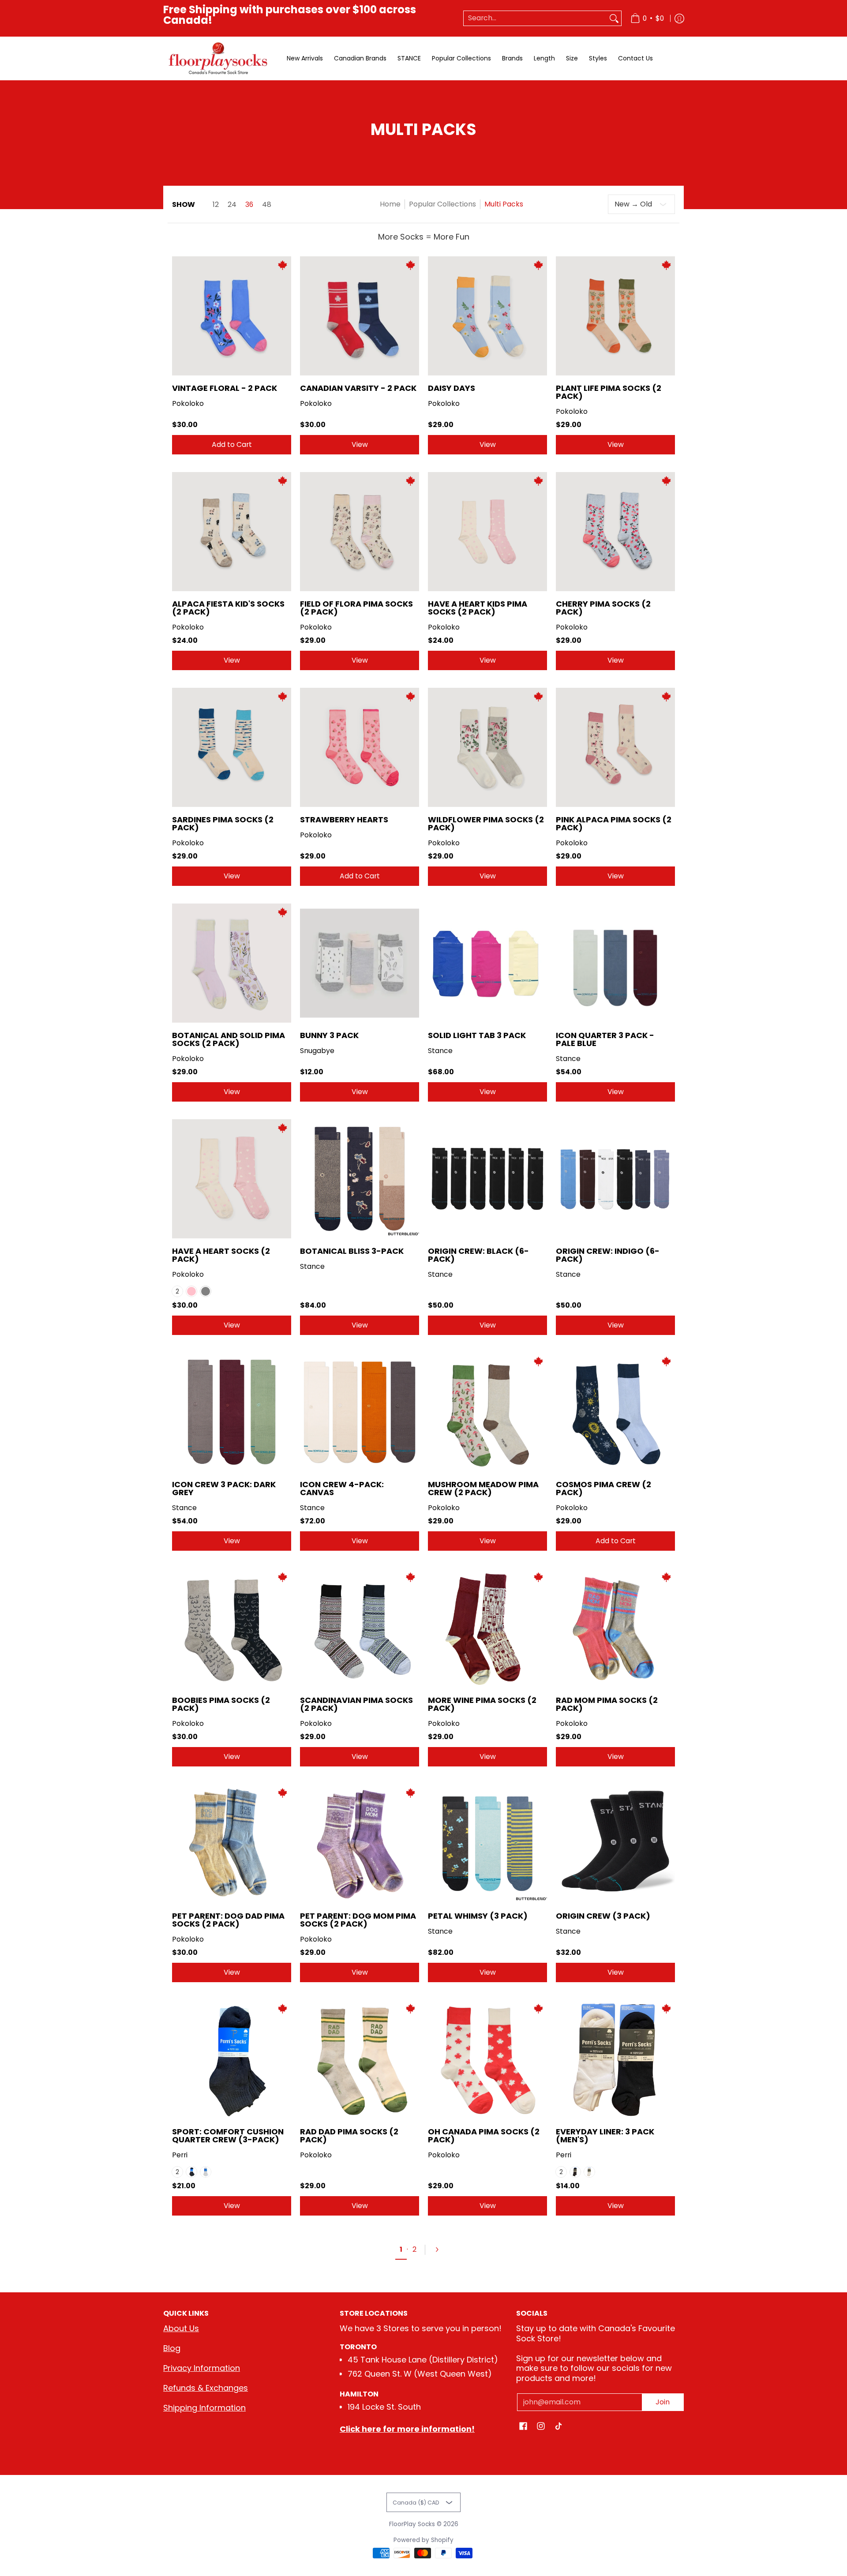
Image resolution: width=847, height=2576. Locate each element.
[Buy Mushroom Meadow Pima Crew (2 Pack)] (487, 1412)
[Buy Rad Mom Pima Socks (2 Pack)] (615, 1628)
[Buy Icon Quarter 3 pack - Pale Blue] (615, 963)
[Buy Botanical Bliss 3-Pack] (360, 1179)
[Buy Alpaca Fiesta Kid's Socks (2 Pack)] (232, 532)
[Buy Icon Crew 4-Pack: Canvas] (360, 1412)
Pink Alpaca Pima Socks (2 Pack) (614, 823)
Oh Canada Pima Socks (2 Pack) (484, 2135)
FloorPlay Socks (412, 2524)
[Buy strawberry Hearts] (360, 747)
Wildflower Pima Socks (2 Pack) (486, 823)
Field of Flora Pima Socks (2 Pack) (356, 608)
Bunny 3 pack (329, 1035)
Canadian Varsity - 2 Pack (358, 388)
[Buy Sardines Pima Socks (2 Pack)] (232, 747)
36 (249, 205)
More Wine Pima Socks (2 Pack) (482, 1704)
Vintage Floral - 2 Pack (225, 388)
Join (663, 2402)
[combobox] (535, 18)
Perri (180, 2155)
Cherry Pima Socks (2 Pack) (603, 608)
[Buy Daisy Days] (487, 316)
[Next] (441, 2250)
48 (267, 205)
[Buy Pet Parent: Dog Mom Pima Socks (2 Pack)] (360, 1844)
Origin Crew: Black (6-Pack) (478, 1255)
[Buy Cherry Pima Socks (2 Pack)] (615, 532)
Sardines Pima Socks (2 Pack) (223, 823)
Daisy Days (452, 388)
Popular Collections (442, 204)
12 (216, 205)
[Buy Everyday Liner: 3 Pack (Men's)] (615, 2059)
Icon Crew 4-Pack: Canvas (342, 1488)
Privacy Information (202, 2368)
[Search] (614, 18)
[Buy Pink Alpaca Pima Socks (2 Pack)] (615, 747)
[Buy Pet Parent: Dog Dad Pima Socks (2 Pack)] (232, 1844)
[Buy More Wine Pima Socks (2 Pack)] (487, 1628)
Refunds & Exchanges (206, 2388)
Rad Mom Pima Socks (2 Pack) (607, 1704)
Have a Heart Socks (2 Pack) (221, 1255)
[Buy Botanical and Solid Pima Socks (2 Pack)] (232, 963)
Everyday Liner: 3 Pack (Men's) (605, 2135)
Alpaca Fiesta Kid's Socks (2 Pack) (228, 608)
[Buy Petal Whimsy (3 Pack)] (487, 1844)
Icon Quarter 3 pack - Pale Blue (605, 1039)
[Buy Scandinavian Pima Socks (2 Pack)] (360, 1628)
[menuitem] (647, 18)
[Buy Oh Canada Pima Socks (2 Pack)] (487, 2059)
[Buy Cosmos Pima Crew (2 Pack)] (615, 1412)
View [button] (360, 444)
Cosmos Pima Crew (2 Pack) (603, 1488)
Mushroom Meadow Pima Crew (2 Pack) (483, 1488)
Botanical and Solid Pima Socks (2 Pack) (229, 1039)
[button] (523, 2427)
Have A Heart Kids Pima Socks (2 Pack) (478, 608)
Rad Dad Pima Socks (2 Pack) (349, 2135)
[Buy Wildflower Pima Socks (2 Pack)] (487, 747)
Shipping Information (204, 2408)
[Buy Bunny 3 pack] (360, 963)
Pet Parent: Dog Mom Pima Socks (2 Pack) (358, 1920)
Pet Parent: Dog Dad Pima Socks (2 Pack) (228, 1920)
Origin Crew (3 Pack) (603, 1916)
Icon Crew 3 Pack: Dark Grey (224, 1488)
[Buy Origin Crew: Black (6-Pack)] (487, 1179)
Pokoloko (188, 403)
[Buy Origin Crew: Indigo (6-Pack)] (615, 1179)
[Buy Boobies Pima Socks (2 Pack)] (232, 1628)
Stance (440, 1051)
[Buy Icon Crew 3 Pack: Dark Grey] (232, 1412)
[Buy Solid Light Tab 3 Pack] (487, 963)
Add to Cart (232, 444)
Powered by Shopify (423, 2540)
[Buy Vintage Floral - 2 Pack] (232, 316)
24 (232, 205)
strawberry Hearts (344, 819)
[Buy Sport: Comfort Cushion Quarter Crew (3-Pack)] (232, 2059)
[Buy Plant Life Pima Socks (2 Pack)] (615, 316)
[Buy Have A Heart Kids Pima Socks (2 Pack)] (487, 532)
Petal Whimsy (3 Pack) (478, 1916)
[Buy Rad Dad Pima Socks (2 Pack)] (360, 2059)
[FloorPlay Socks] (218, 58)
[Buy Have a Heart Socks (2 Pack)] (232, 1179)
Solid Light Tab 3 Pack (477, 1035)
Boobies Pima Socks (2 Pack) (221, 1704)
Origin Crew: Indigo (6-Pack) (608, 1255)
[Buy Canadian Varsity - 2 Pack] (360, 316)
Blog (172, 2348)
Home (390, 204)
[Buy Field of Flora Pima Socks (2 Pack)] (360, 532)
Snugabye (317, 1051)
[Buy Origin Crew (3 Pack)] (615, 1844)
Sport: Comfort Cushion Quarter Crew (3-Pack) (228, 2135)
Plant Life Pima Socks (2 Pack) (609, 392)
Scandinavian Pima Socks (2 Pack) (356, 1704)
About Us (181, 2328)
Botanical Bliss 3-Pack (352, 1251)
